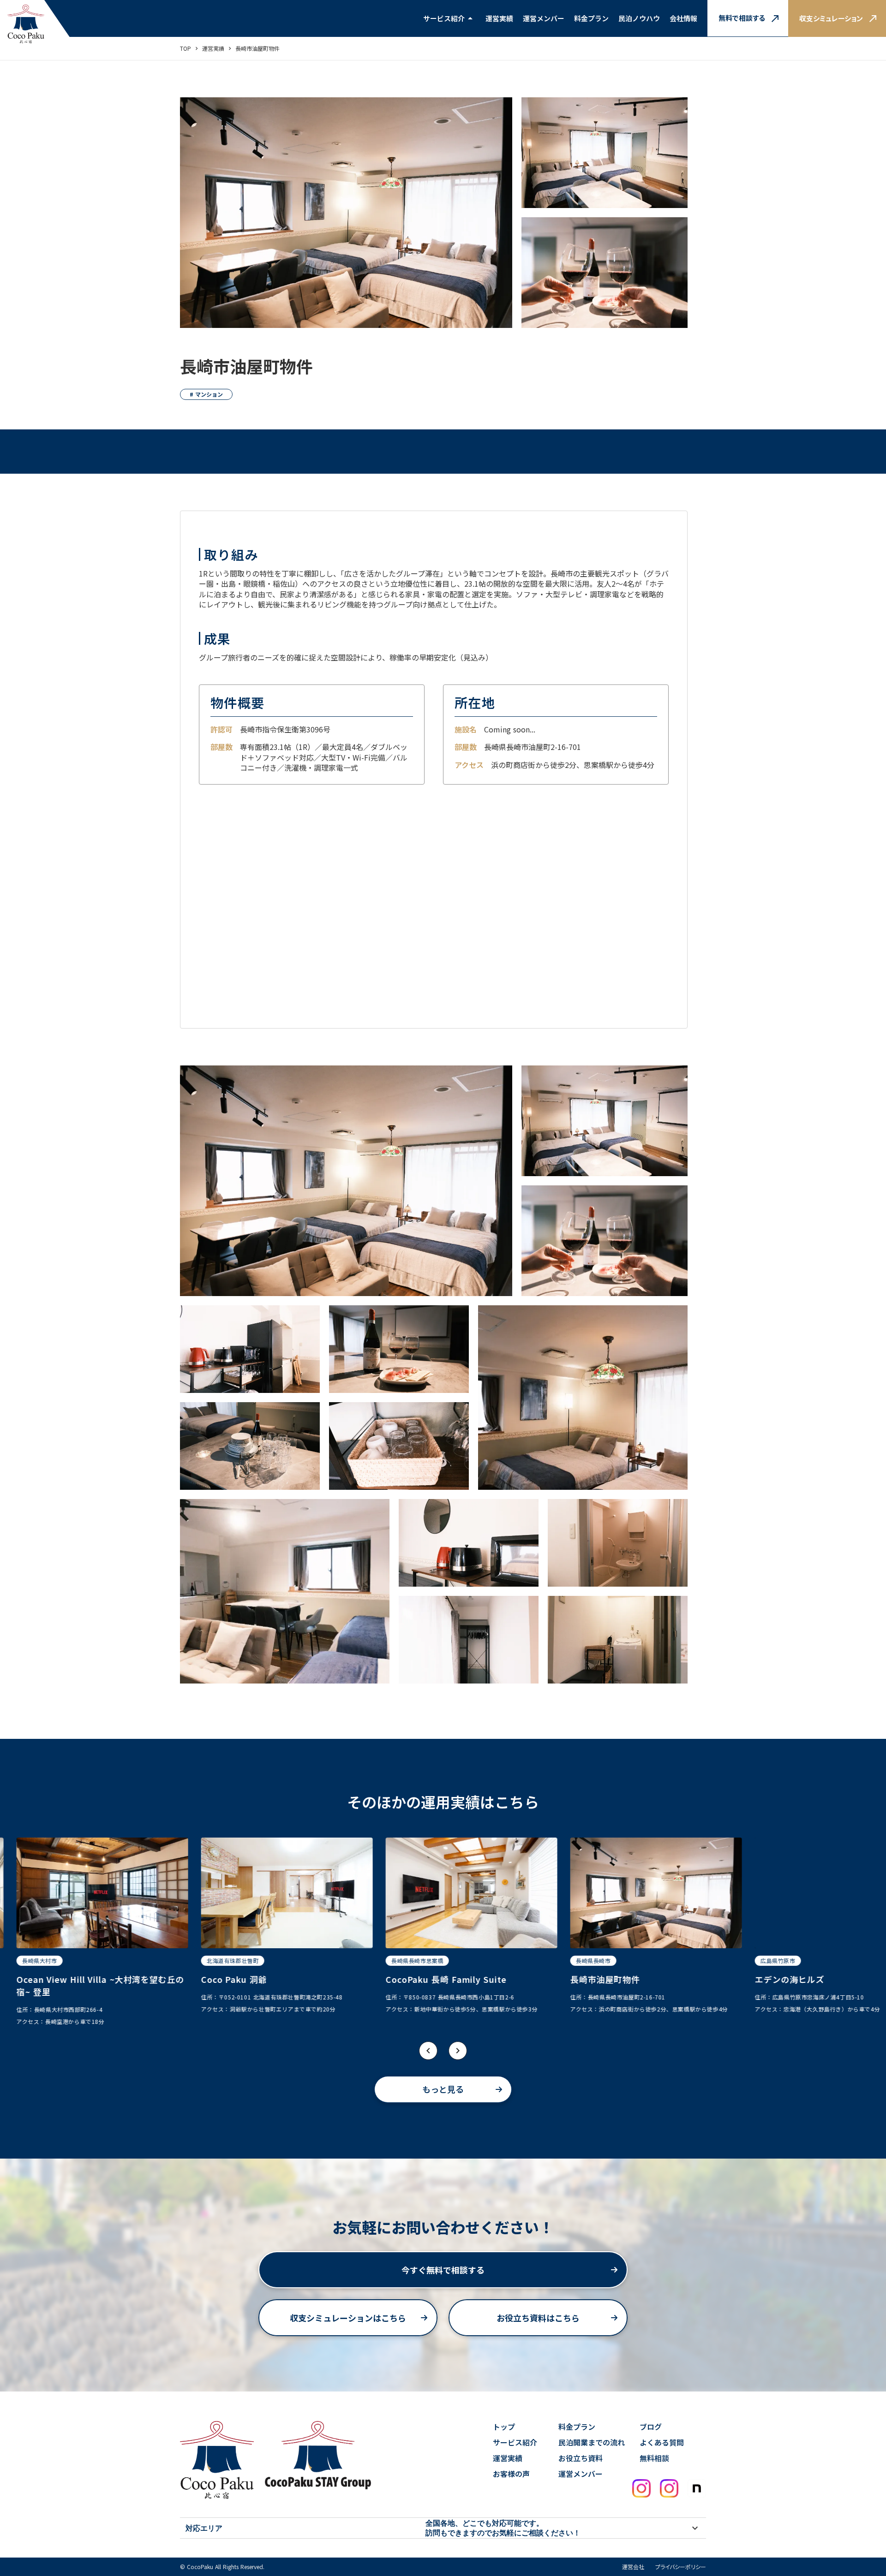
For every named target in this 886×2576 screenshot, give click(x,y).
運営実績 (213, 48)
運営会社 (633, 2567)
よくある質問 (662, 2442)
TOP (186, 48)
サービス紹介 (444, 18)
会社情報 (683, 18)
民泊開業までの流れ (592, 2442)
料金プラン (591, 18)
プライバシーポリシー (681, 2567)
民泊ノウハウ (639, 18)
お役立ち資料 (581, 2458)
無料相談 (654, 2458)
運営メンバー (544, 18)
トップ (504, 2427)
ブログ (651, 2427)
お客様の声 (511, 2474)
